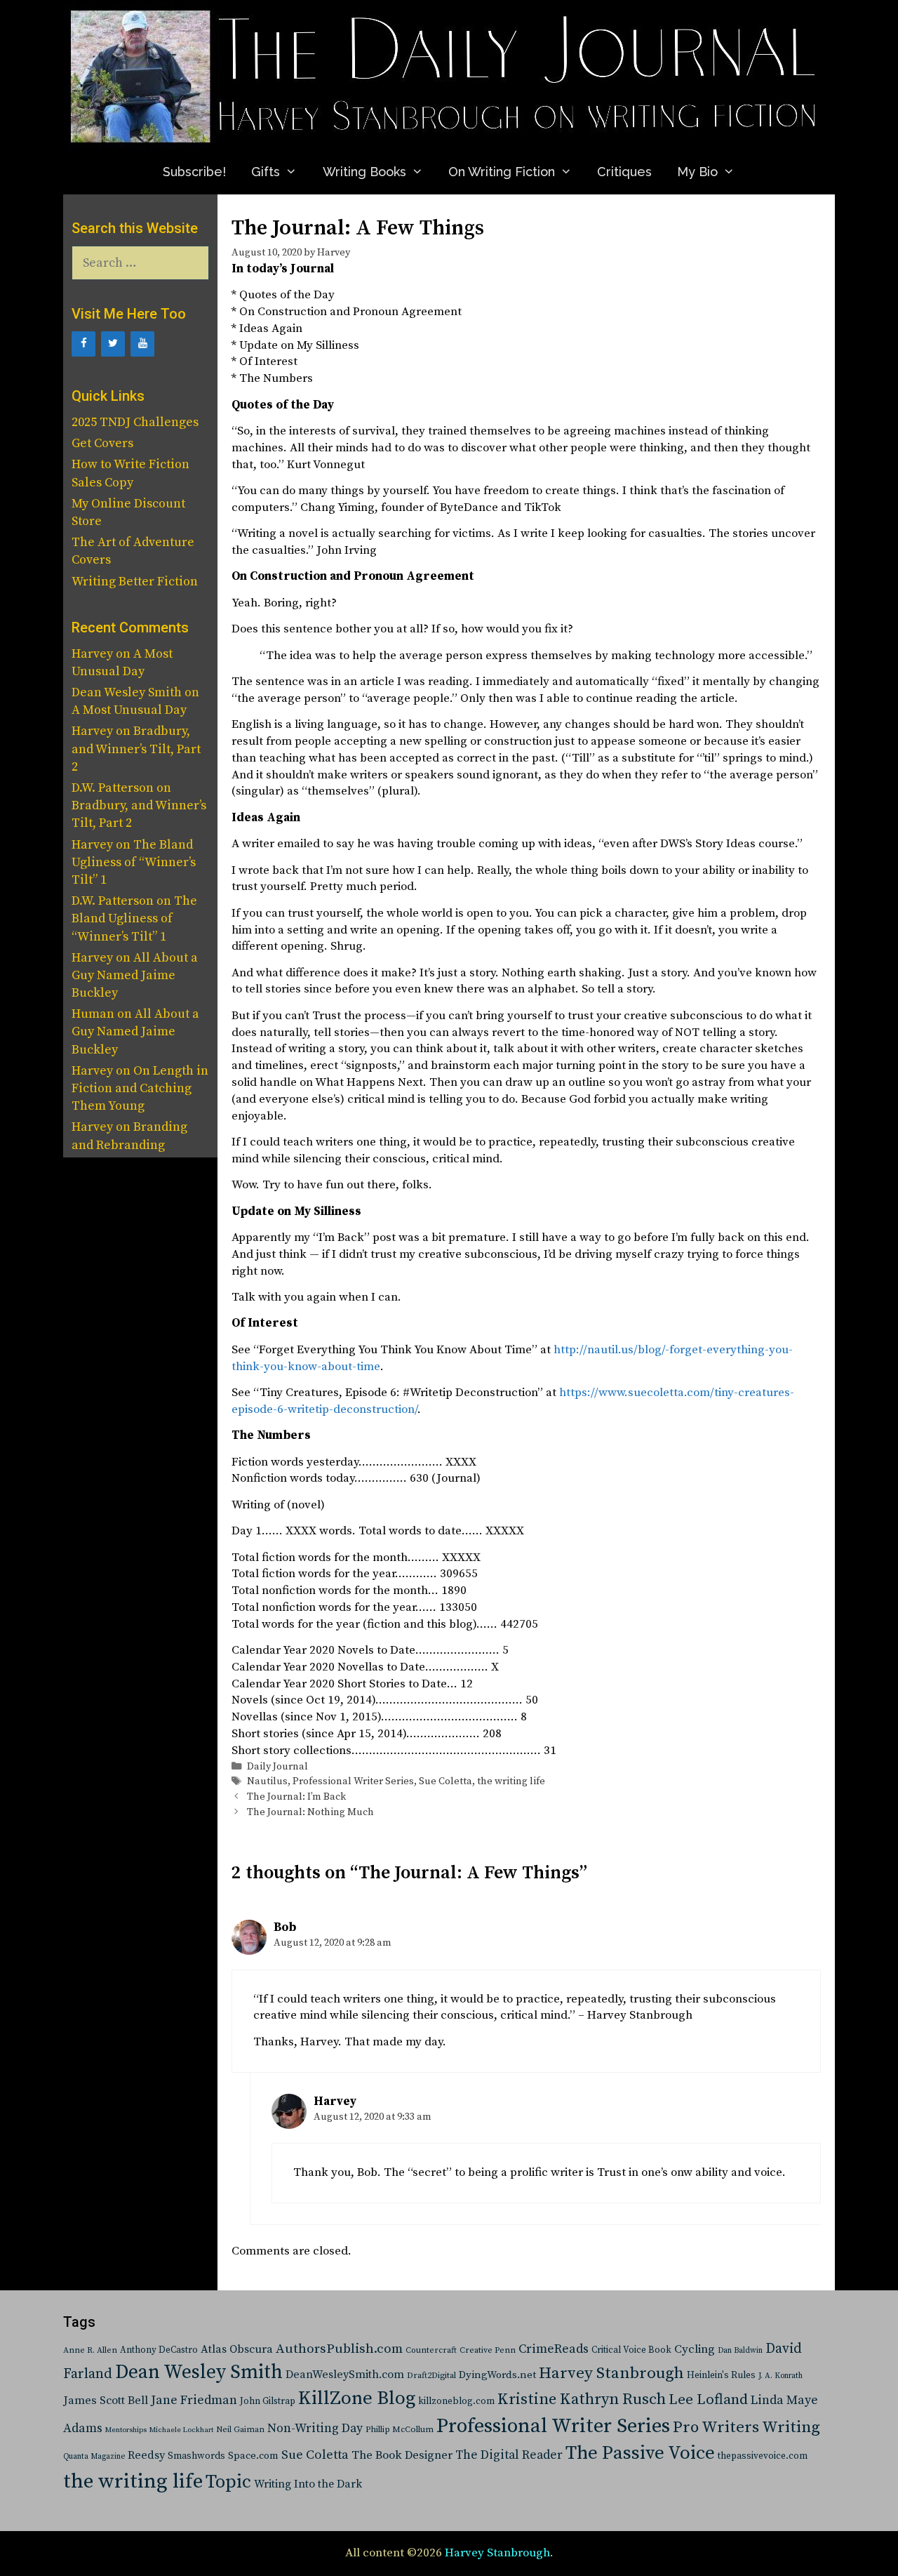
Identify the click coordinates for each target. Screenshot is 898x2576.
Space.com (253, 2456)
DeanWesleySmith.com (345, 2375)
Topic (228, 2482)
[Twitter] (113, 344)
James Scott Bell (106, 2401)
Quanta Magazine (94, 2457)
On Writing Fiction (502, 172)
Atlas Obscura (237, 2349)
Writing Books (364, 172)
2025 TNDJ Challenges (135, 422)
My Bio (697, 172)
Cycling (695, 2349)
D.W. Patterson (113, 788)
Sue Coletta (445, 1781)
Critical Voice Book (631, 2350)
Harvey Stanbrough (611, 2373)
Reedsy (146, 2455)
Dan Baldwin (740, 2351)
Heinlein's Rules (721, 2376)
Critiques (624, 172)
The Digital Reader (509, 2455)
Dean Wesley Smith (199, 2372)
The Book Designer (402, 2456)
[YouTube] (142, 344)
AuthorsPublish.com (339, 2349)
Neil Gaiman (240, 2430)
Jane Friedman (194, 2400)
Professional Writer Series (353, 1781)
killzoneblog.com (456, 2402)
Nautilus (267, 1781)
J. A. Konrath (780, 2376)
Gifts (266, 172)
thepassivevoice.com (763, 2456)
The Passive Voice (640, 2453)
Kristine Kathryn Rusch (582, 2399)
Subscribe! (194, 172)
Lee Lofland (708, 2400)
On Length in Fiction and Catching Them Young (140, 1088)
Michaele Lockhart (181, 2430)
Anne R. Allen (90, 2350)
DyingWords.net (497, 2375)
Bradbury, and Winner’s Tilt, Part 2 (136, 749)
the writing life (511, 1781)
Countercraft (431, 2350)
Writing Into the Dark (308, 2484)
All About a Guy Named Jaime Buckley (135, 975)
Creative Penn (488, 2350)
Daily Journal (277, 1767)
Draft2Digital (431, 2376)
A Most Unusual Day (129, 710)
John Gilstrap (268, 2402)
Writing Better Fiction (135, 582)
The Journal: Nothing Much (310, 1812)
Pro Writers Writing (746, 2428)
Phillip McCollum (400, 2430)
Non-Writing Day (315, 2429)
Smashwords (196, 2456)
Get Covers (102, 443)
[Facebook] (83, 344)
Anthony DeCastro (159, 2350)
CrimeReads (554, 2349)
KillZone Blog (357, 2398)
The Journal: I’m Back (296, 1797)
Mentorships (126, 2430)
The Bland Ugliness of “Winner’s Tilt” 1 (134, 862)
